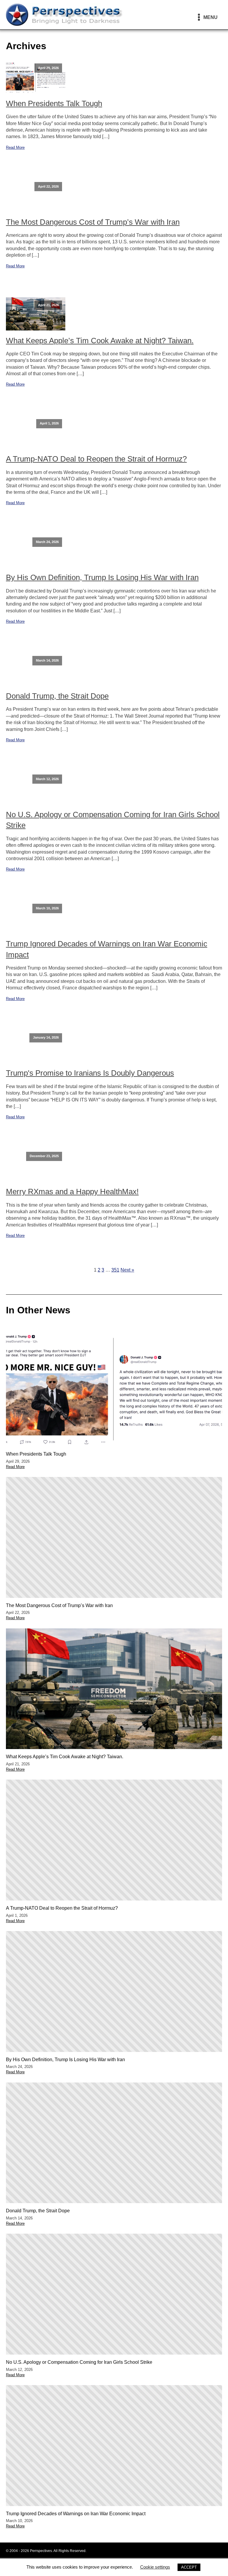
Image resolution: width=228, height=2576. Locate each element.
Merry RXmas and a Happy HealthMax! (72, 1192)
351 (115, 1270)
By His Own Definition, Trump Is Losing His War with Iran (102, 577)
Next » (127, 1270)
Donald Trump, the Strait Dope (57, 696)
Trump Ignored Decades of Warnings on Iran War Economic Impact (107, 949)
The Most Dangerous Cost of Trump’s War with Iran (93, 222)
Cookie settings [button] (155, 2567)
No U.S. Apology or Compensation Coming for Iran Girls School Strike (113, 820)
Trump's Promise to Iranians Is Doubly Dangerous (90, 1073)
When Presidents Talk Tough (54, 103)
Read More (15, 147)
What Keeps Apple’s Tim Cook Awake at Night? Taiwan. (100, 341)
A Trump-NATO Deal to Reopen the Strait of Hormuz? (96, 459)
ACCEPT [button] (189, 2567)
